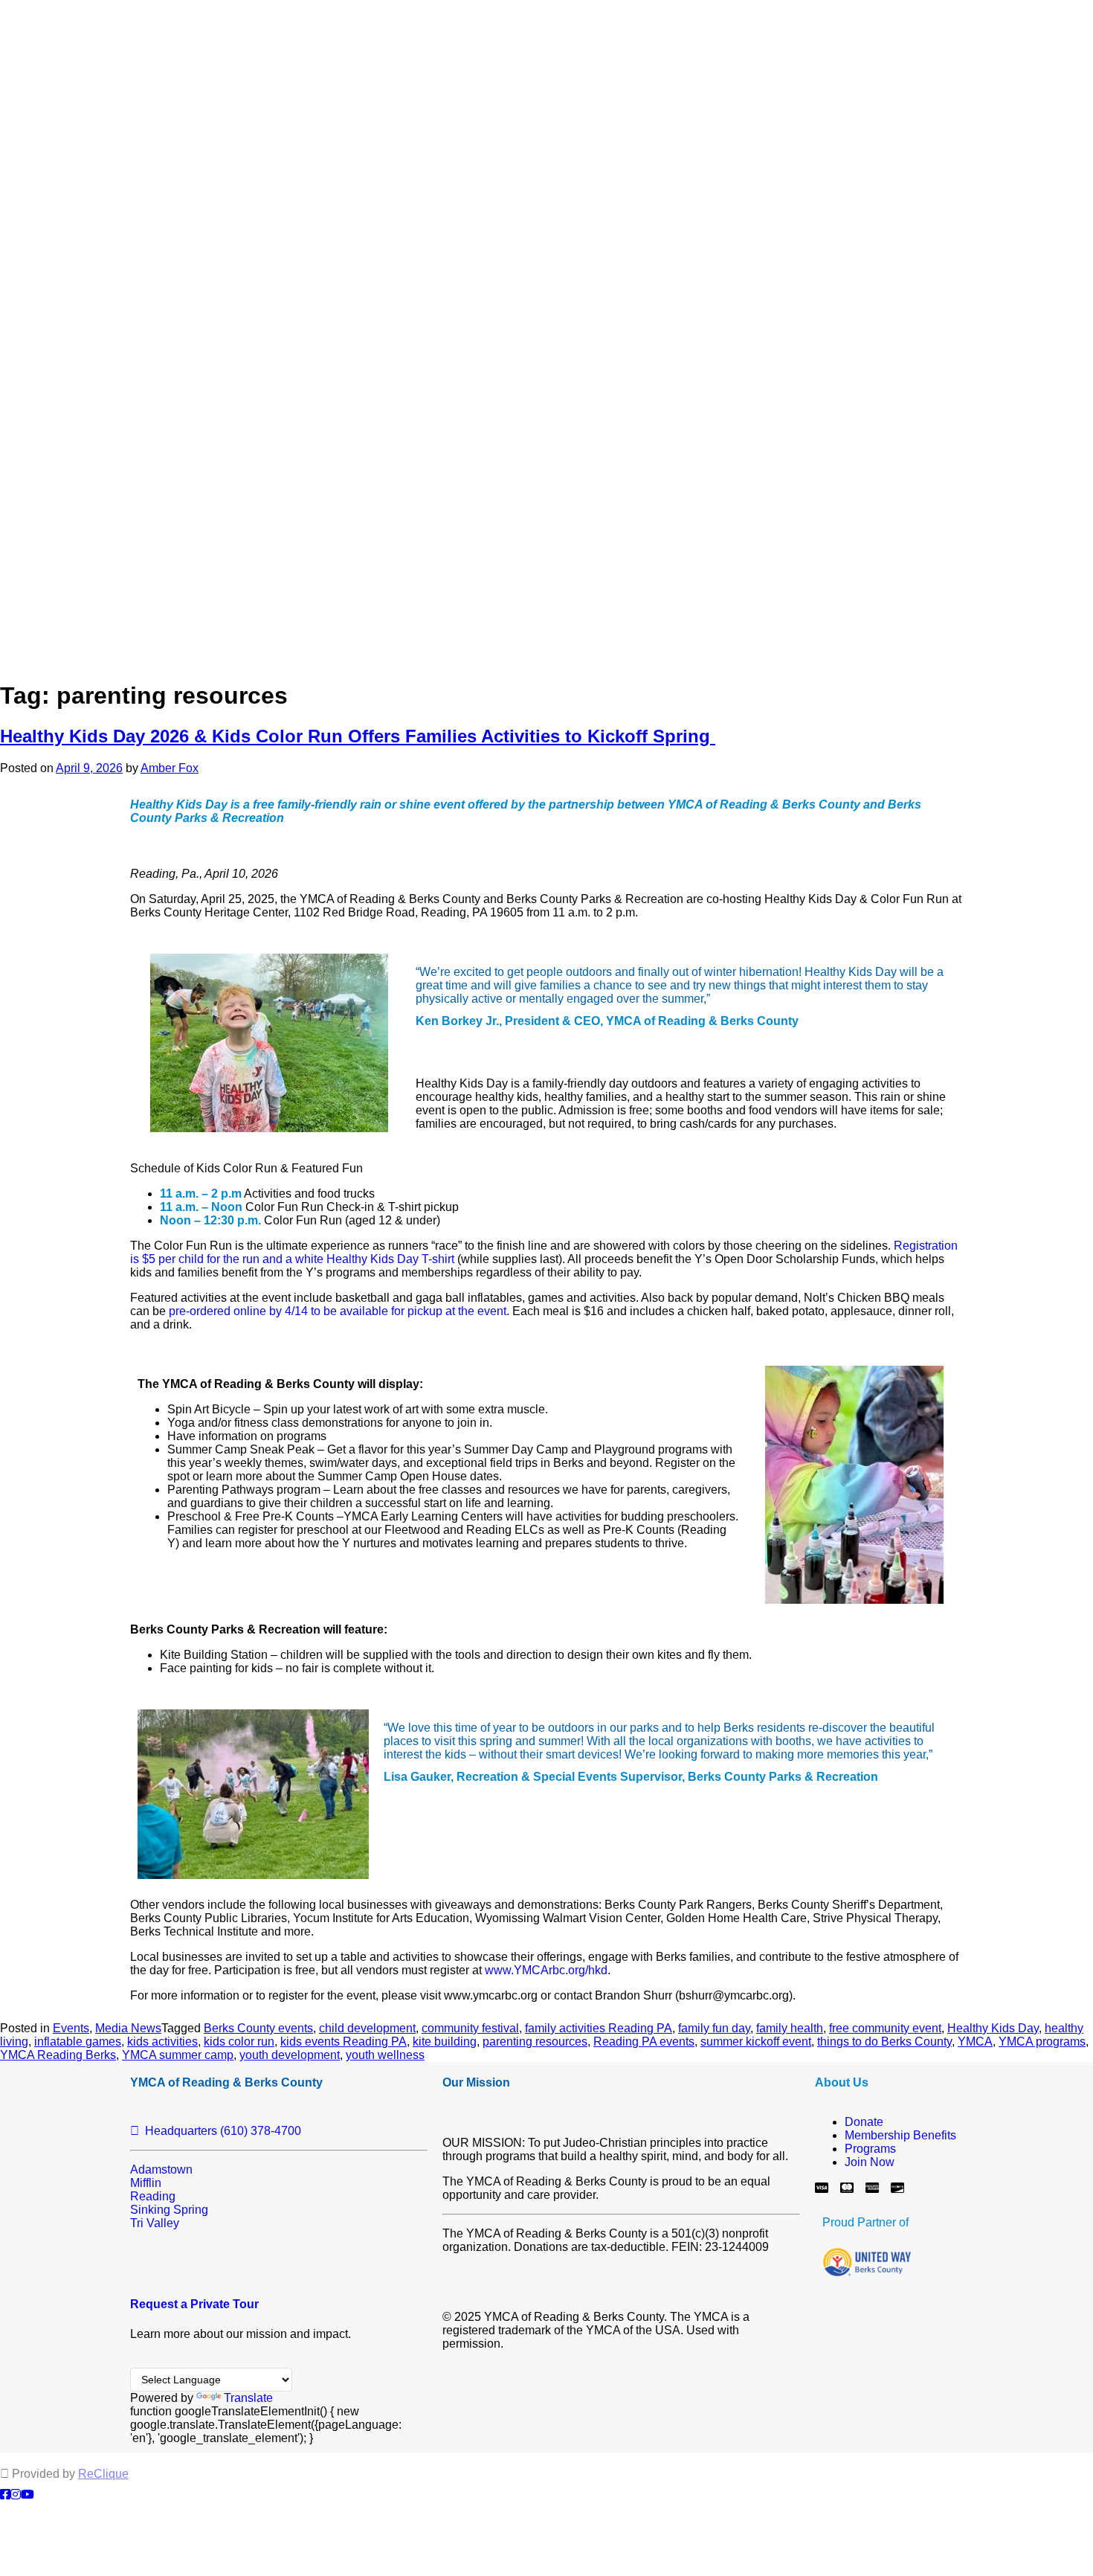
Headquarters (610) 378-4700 (220, 2131)
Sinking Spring (169, 2210)
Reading (153, 2196)
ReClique (103, 2474)
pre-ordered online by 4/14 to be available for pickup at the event (338, 1311)
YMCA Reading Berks (58, 2055)
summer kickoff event (756, 2042)
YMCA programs (1042, 2042)
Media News (128, 2028)
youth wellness (385, 2055)
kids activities (162, 2042)
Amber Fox (170, 768)
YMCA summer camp (178, 2055)
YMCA (975, 2042)
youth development (290, 2055)
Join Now (870, 2162)
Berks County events (258, 2028)
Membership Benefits (900, 2135)
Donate (864, 2122)
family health (790, 2028)
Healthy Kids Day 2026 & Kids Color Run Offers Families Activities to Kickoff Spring (358, 736)
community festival (470, 2028)
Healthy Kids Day (993, 2028)
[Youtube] (28, 2495)
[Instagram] (16, 2495)
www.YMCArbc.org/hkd (546, 1970)
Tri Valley (155, 2223)
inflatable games (78, 2042)
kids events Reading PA (344, 2042)
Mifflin (146, 2183)
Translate (248, 2398)
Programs (870, 2149)
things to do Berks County (884, 2042)
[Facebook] (5, 2495)
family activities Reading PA (599, 2028)
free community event (885, 2028)
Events (71, 2028)
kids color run (239, 2042)
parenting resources (535, 2042)
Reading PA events (644, 2042)
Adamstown (161, 2169)
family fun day (714, 2028)
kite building (445, 2042)
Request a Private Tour (194, 2304)
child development (367, 2028)
